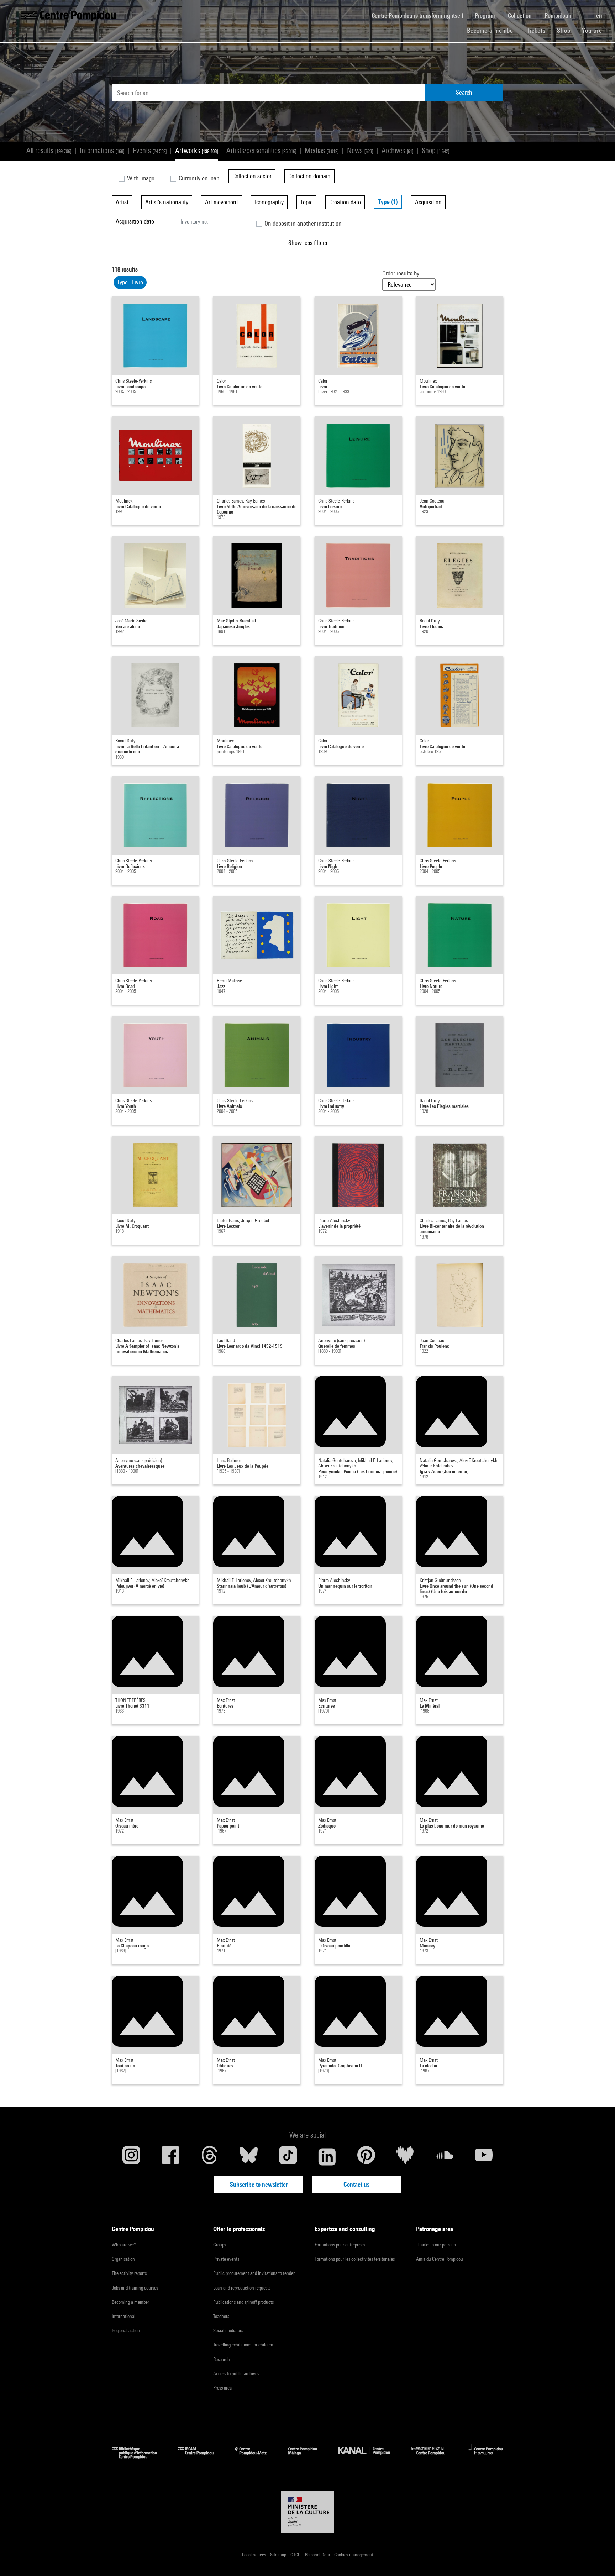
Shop (567, 30)
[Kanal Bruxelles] (369, 2457)
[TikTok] (288, 2157)
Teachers (221, 2316)
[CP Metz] (256, 2457)
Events (150, 150)
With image (140, 178)
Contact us (356, 2184)
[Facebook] (170, 2157)
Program (486, 15)
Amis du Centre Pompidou (440, 2259)
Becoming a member (130, 2302)
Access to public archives (236, 2373)
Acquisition (428, 202)
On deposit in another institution (302, 223)
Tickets (536, 30)
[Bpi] (140, 2457)
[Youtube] (484, 2157)
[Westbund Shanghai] (433, 2457)
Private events (226, 2259)
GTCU (296, 2555)
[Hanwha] (485, 2457)
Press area (222, 2388)
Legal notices (254, 2555)
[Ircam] (201, 2457)
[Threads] (210, 2157)
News (360, 150)
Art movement (222, 202)
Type (388, 202)
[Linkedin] (327, 2157)
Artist (122, 202)
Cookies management (354, 2555)
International (123, 2316)
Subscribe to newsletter (259, 2184)
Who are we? (124, 2245)
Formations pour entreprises (340, 2245)
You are (593, 30)
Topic (306, 202)
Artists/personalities (261, 150)
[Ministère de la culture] (307, 2512)
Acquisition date (135, 221)
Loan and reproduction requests (242, 2288)
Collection (521, 15)
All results (49, 150)
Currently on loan (198, 178)
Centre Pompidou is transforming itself (420, 15)
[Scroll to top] (598, 2559)
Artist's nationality (167, 202)
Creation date (345, 202)
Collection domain (309, 176)
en (600, 15)
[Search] (585, 12)
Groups (220, 2245)
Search (464, 92)
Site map (279, 2555)
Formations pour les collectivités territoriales (355, 2259)
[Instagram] (131, 2157)
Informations (102, 150)
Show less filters (308, 243)
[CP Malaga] (308, 2457)
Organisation (123, 2259)
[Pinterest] (366, 2157)
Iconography (269, 202)
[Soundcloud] (445, 2157)
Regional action (126, 2330)
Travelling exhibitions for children (243, 2345)
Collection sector (252, 176)
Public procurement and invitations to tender (254, 2273)
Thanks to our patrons (436, 2245)
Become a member (494, 30)
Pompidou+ (559, 15)
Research (222, 2359)
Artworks (196, 150)
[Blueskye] (249, 2157)
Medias (322, 150)
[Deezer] (405, 2157)
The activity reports (129, 2273)
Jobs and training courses (135, 2288)
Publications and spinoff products (243, 2302)
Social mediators (228, 2330)
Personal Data (318, 2555)
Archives (397, 150)
